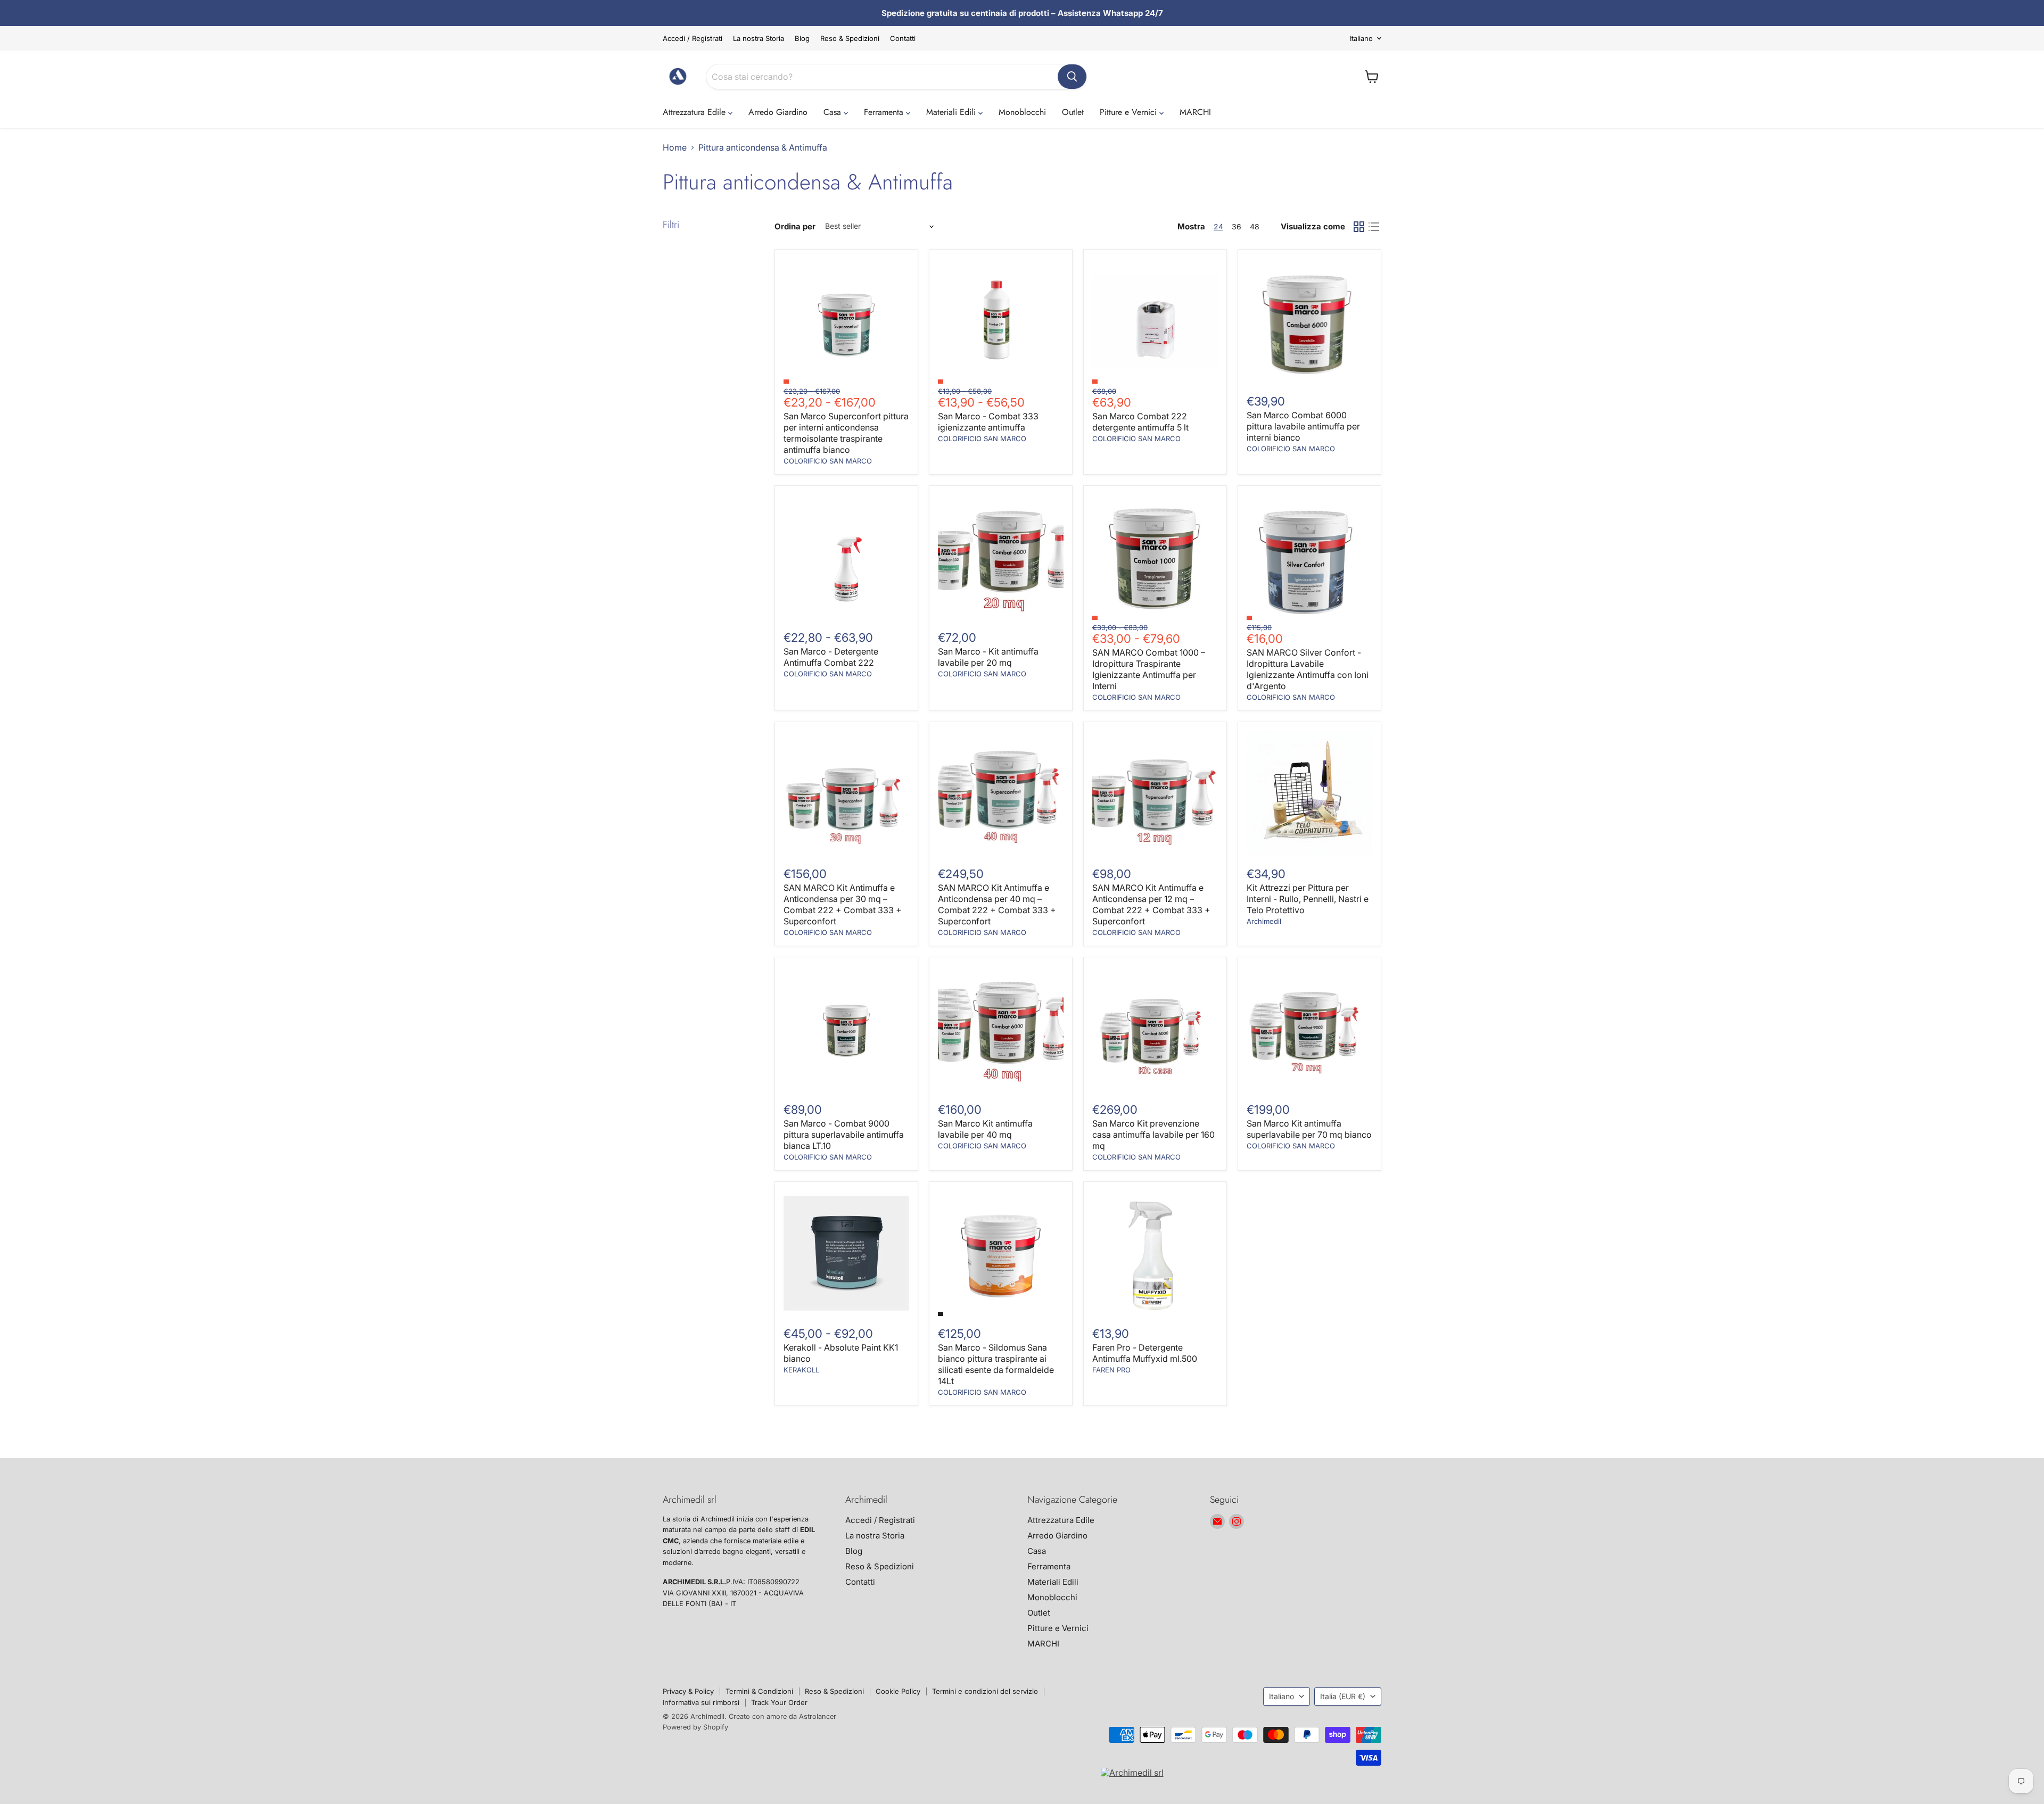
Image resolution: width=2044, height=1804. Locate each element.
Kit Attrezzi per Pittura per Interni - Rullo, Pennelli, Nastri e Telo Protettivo (1308, 899)
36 (1237, 226)
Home (675, 147)
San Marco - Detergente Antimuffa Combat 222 (831, 657)
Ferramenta (885, 112)
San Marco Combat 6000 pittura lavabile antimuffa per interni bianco (1303, 426)
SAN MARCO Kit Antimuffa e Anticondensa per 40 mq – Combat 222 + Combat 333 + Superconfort (997, 904)
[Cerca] (1072, 77)
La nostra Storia (759, 39)
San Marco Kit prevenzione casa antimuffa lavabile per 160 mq (1153, 1135)
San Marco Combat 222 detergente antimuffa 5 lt (1140, 422)
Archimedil (1264, 921)
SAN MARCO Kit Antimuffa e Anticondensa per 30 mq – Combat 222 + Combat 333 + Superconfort (843, 904)
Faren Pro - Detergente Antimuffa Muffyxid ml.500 (1145, 1353)
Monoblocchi (1022, 112)
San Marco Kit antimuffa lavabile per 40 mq (985, 1129)
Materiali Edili (952, 112)
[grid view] (1359, 227)
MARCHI (1195, 112)
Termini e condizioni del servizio (985, 1691)
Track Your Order (779, 1702)
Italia (1343, 1696)
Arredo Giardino (778, 112)
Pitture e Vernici (1130, 112)
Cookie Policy (898, 1691)
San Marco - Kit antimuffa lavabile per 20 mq (988, 657)
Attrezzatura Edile (695, 112)
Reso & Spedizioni (850, 39)
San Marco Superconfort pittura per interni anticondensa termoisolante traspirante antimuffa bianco (846, 433)
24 (1218, 226)
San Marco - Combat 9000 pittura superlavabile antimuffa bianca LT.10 (844, 1135)
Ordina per (795, 226)
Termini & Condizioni (759, 1691)
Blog (802, 39)
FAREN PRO (1111, 1370)
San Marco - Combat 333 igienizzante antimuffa (988, 422)
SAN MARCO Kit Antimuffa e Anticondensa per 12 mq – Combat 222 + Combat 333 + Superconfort (1151, 904)
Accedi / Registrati (693, 39)
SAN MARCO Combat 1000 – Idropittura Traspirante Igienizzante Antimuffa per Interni (1149, 669)
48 (1255, 226)
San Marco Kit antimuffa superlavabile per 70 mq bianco (1309, 1129)
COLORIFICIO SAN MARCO (828, 461)
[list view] (1374, 227)
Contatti (903, 39)
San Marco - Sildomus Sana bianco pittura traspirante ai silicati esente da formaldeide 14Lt (996, 1364)
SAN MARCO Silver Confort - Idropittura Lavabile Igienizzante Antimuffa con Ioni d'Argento (1308, 669)
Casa (834, 112)
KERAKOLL (801, 1370)
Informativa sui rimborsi (701, 1702)
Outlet (1073, 112)
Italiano (1361, 38)
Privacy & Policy (688, 1691)
